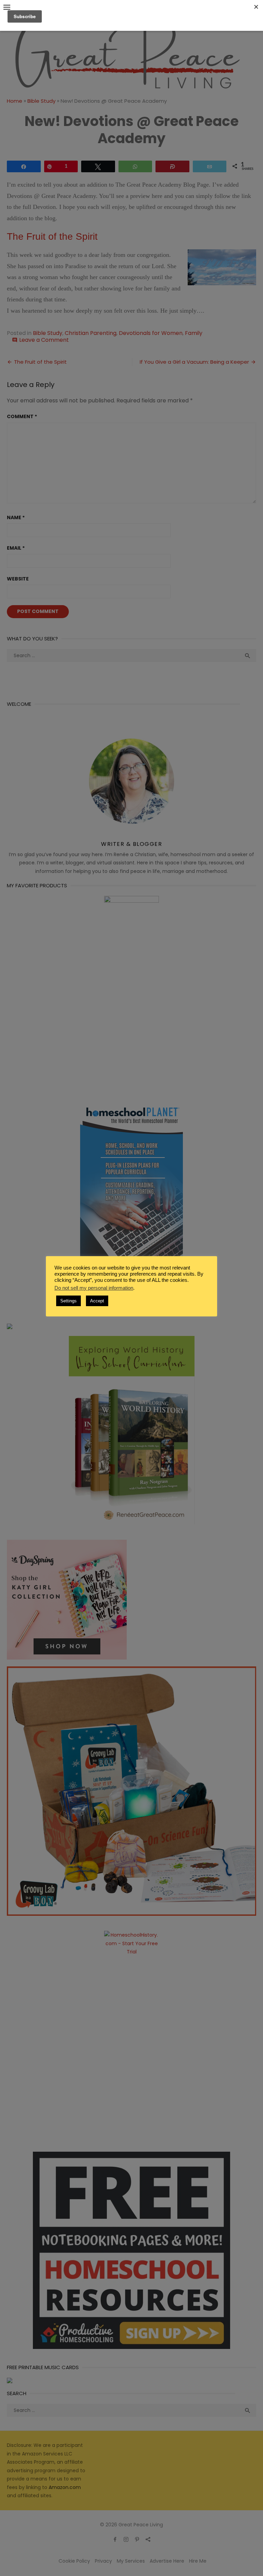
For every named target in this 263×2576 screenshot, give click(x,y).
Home (15, 101)
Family (194, 333)
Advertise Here (167, 2561)
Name (16, 517)
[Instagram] (126, 2539)
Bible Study (41, 101)
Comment (22, 416)
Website (18, 579)
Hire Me (198, 2561)
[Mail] (148, 2539)
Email (16, 548)
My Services (131, 2561)
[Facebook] (115, 2539)
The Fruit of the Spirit (52, 236)
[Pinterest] (137, 2539)
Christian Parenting (91, 333)
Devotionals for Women (151, 333)
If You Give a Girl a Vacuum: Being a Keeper (194, 362)
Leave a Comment (44, 340)
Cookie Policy (74, 2561)
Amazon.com (65, 2487)
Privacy (103, 2561)
